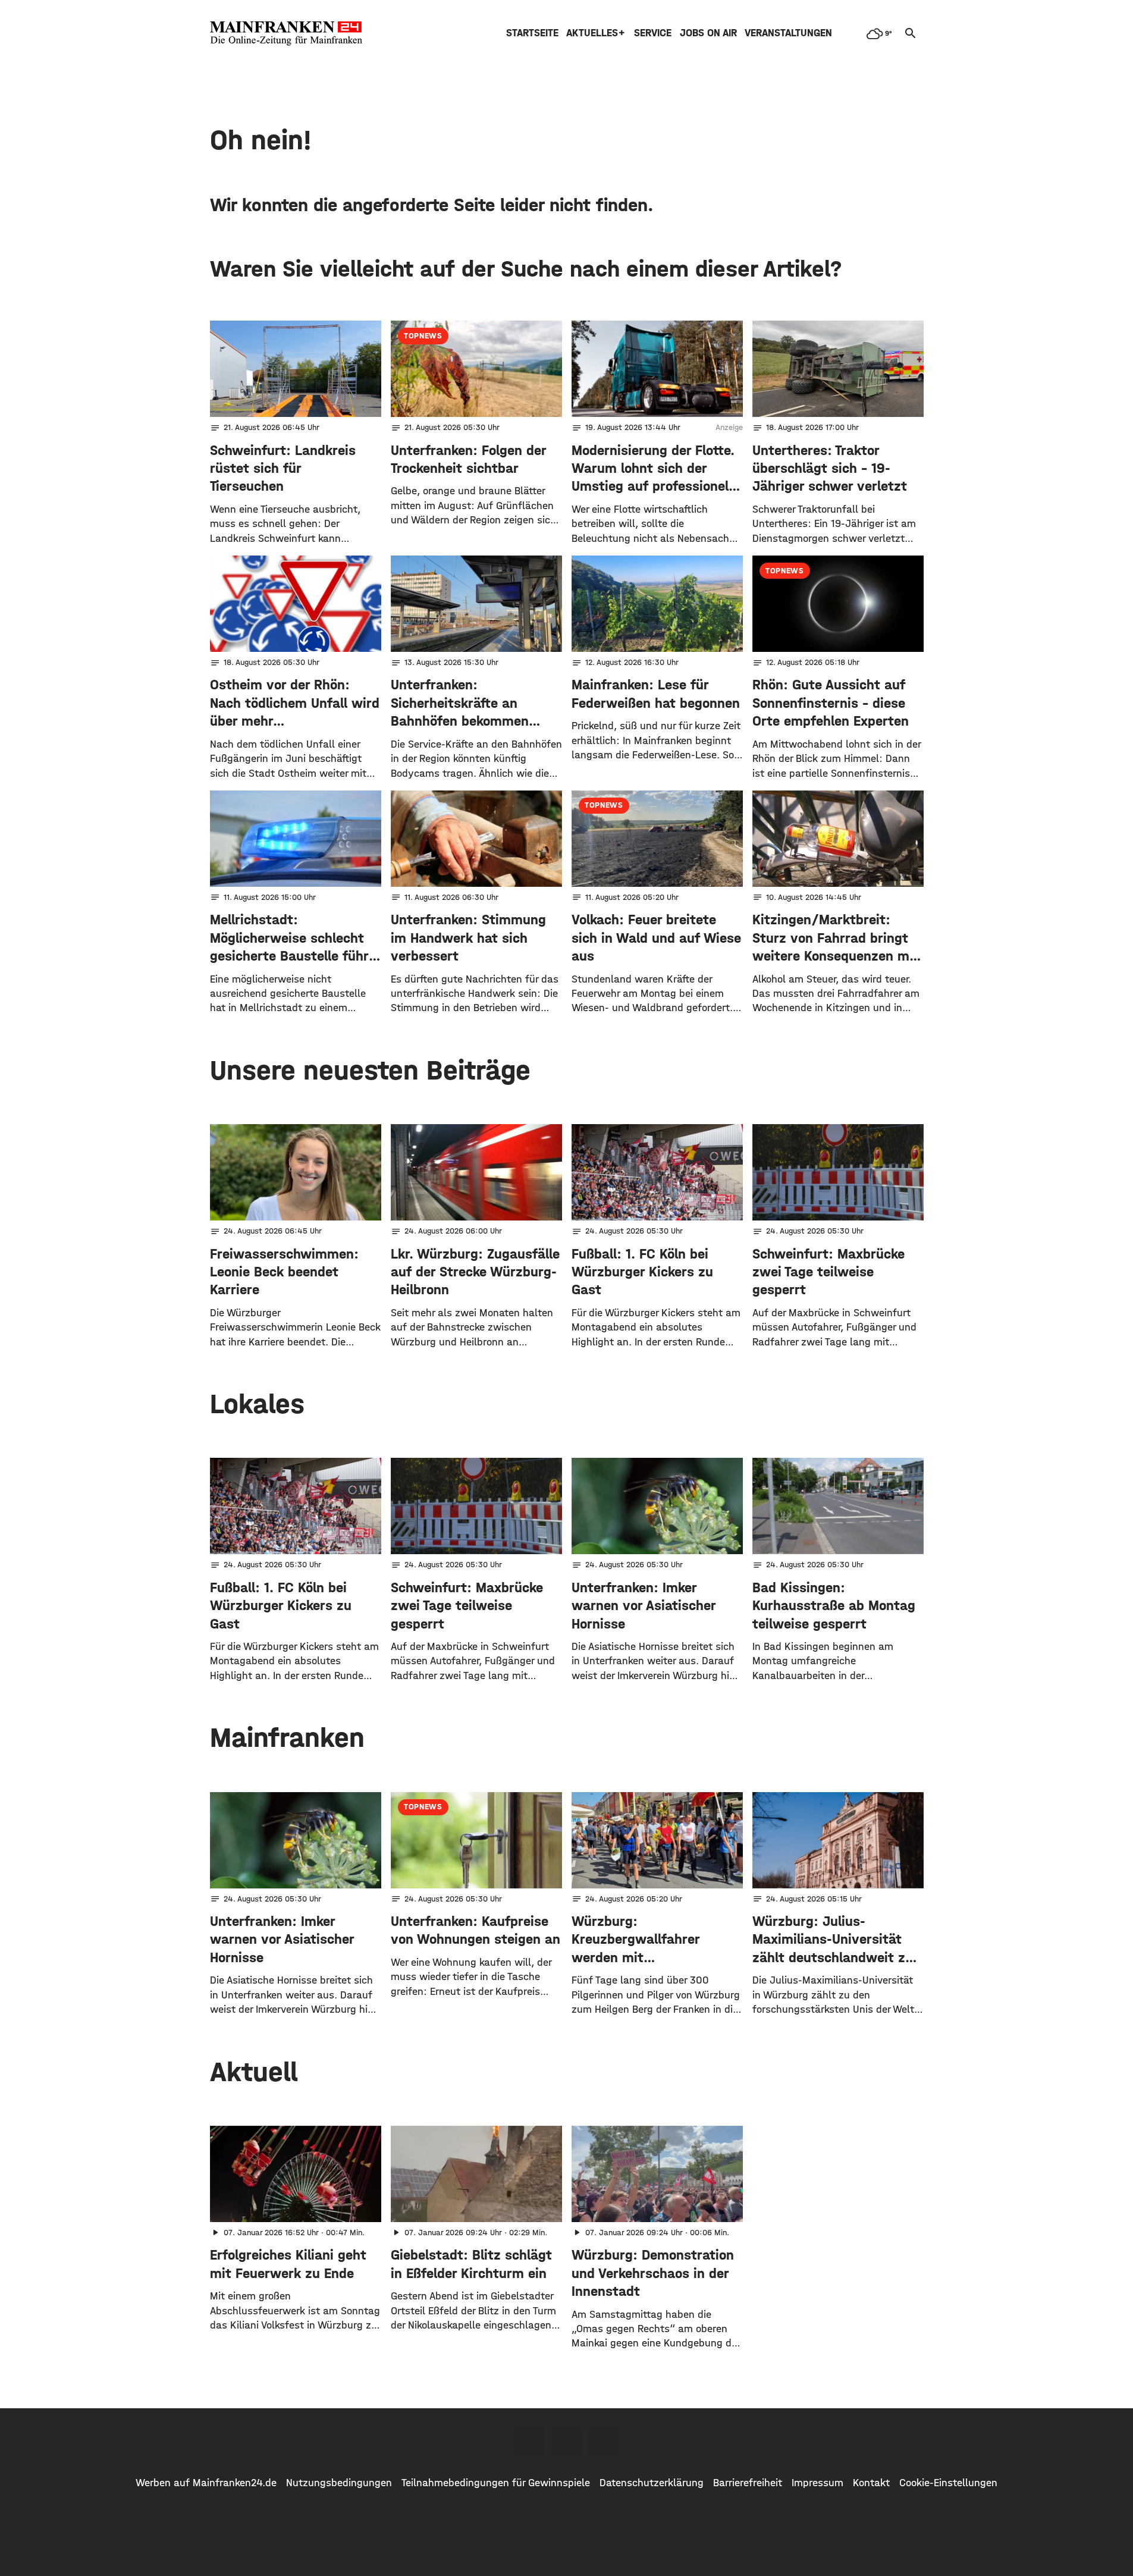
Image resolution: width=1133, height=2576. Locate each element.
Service (653, 33)
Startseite (532, 33)
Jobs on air (708, 33)
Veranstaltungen (788, 33)
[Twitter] (567, 2442)
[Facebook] (530, 2442)
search (911, 33)
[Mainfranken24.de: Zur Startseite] (286, 33)
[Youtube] (604, 2442)
